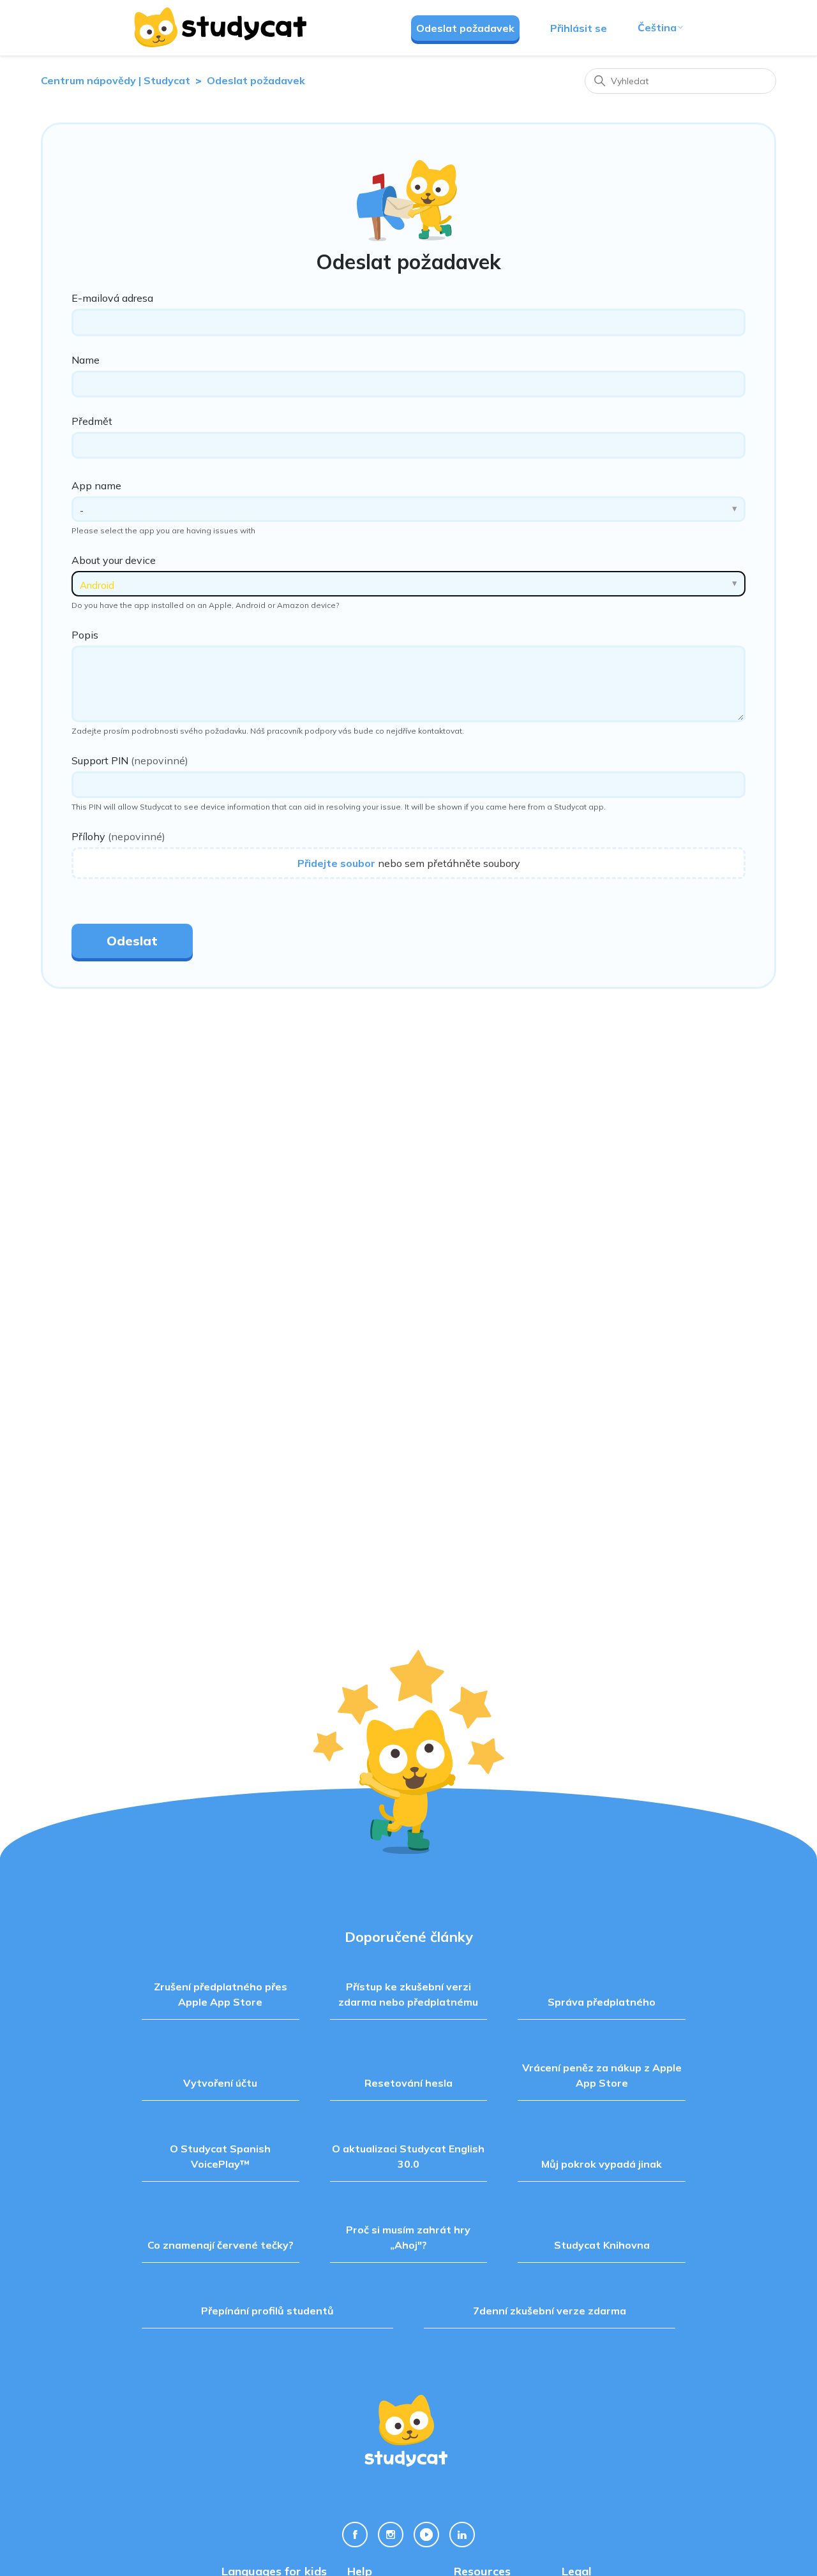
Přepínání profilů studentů (267, 2311)
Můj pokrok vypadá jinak (602, 2164)
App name (96, 485)
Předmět (92, 421)
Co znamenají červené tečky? (221, 2245)
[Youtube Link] (426, 2535)
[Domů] (220, 27)
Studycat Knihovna (602, 2245)
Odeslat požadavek (465, 28)
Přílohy (118, 836)
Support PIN (130, 760)
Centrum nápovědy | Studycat (116, 80)
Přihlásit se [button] (579, 28)
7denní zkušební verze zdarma (550, 2311)
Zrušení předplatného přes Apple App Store (221, 1994)
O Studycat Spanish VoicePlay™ (220, 2156)
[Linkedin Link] (462, 2535)
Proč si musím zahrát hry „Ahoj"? (408, 2237)
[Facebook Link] (355, 2535)
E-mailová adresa (112, 298)
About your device (114, 560)
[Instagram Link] (391, 2535)
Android (97, 585)
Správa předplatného (602, 2002)
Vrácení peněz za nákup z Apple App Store (602, 2075)
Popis (85, 635)
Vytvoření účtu (220, 2083)
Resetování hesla (408, 2083)
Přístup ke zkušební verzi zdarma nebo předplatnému (408, 1994)
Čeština (657, 27)
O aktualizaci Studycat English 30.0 (408, 2156)
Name (86, 360)
